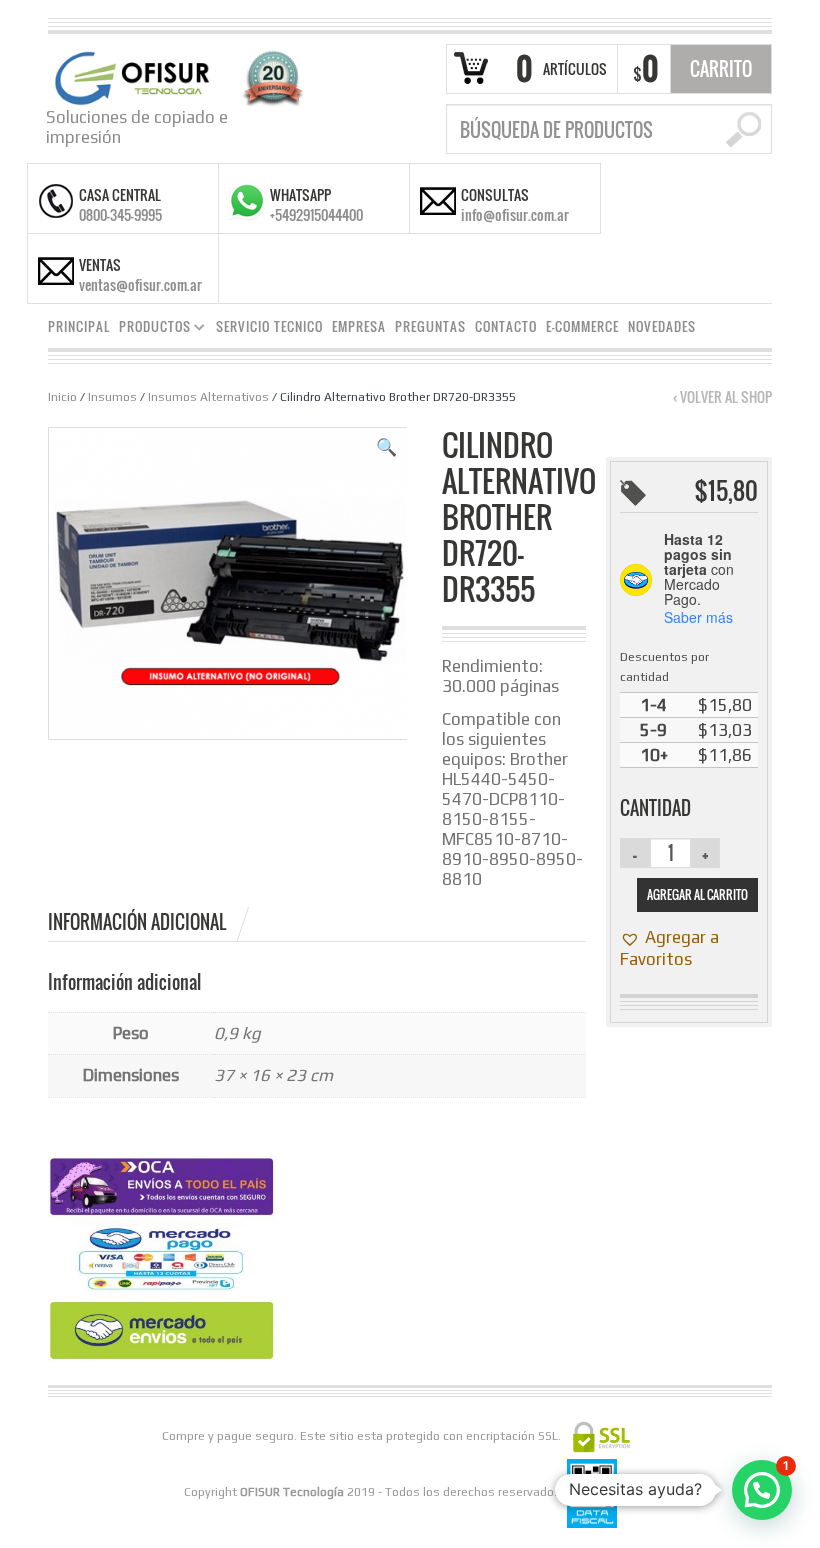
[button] (386, 447)
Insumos (112, 397)
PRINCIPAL (79, 326)
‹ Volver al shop (722, 397)
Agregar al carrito (697, 894)
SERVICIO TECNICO (269, 326)
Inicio (62, 397)
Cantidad (655, 808)
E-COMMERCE (582, 326)
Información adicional (137, 922)
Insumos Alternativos (208, 397)
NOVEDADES (662, 326)
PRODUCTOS (151, 329)
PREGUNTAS (430, 326)
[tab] (150, 922)
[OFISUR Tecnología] (174, 76)
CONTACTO (506, 326)
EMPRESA (359, 326)
